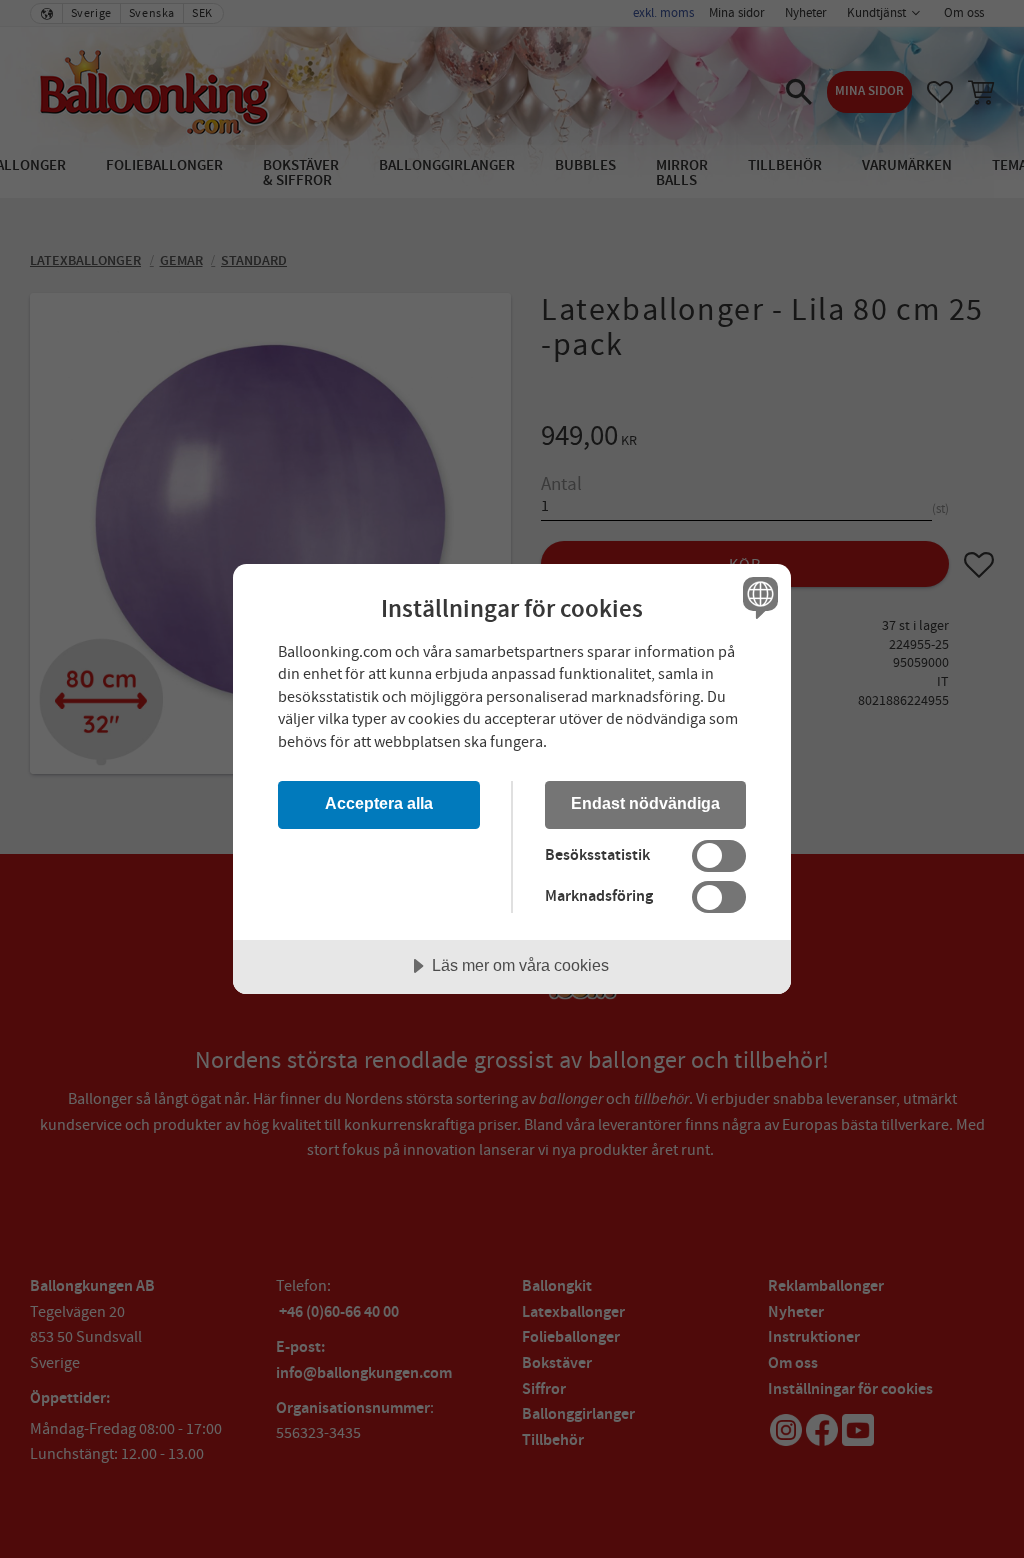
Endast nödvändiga (645, 803)
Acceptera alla (379, 803)
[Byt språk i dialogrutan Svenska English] (758, 598)
